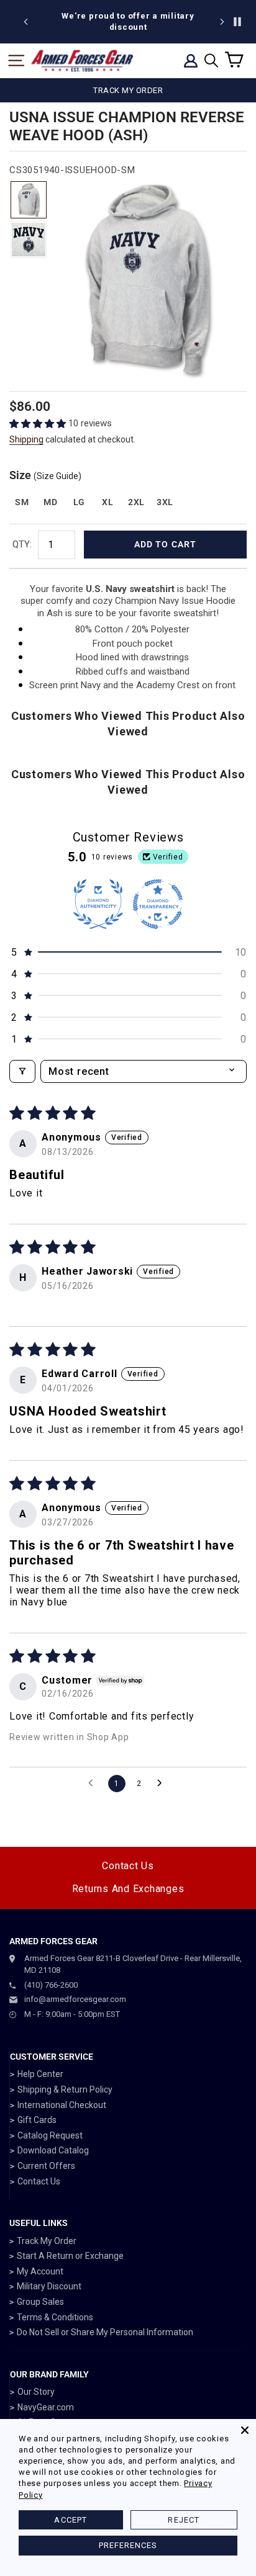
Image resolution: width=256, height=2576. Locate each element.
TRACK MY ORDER (128, 90)
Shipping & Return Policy (65, 2089)
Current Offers (46, 2166)
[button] (39, 424)
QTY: (22, 544)
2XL (136, 502)
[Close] (245, 2430)
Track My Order (47, 2241)
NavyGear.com (46, 2407)
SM (22, 502)
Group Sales (40, 2302)
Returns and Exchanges (128, 1889)
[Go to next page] (163, 1784)
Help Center (40, 2074)
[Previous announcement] (26, 22)
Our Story (36, 2392)
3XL (165, 502)
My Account (40, 2271)
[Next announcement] (222, 22)
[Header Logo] (82, 61)
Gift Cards (37, 2120)
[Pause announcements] (237, 22)
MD (50, 502)
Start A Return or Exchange (70, 2256)
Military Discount (49, 2286)
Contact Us (128, 1866)
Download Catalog (53, 2150)
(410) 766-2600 (51, 1985)
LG (79, 502)
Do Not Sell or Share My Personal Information (105, 2332)
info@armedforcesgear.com (75, 1999)
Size (45, 475)
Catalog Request (50, 2135)
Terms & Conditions (55, 2317)
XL (107, 502)
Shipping (26, 439)
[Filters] (22, 1071)
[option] (128, 22)
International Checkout (62, 2105)
